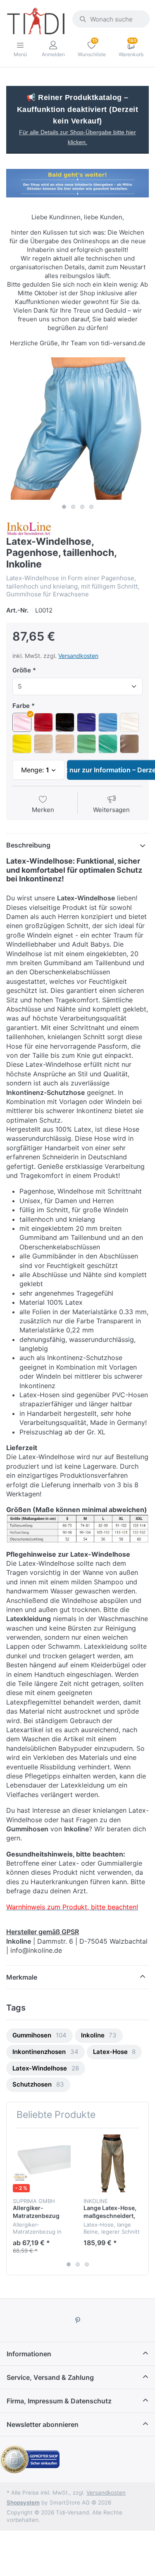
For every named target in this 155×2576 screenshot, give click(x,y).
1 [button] (64, 507)
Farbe (21, 706)
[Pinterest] (78, 2320)
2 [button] (73, 507)
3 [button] (82, 507)
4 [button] (91, 507)
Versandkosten (78, 656)
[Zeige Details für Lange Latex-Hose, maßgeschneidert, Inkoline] (112, 2163)
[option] (77, 429)
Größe (22, 670)
